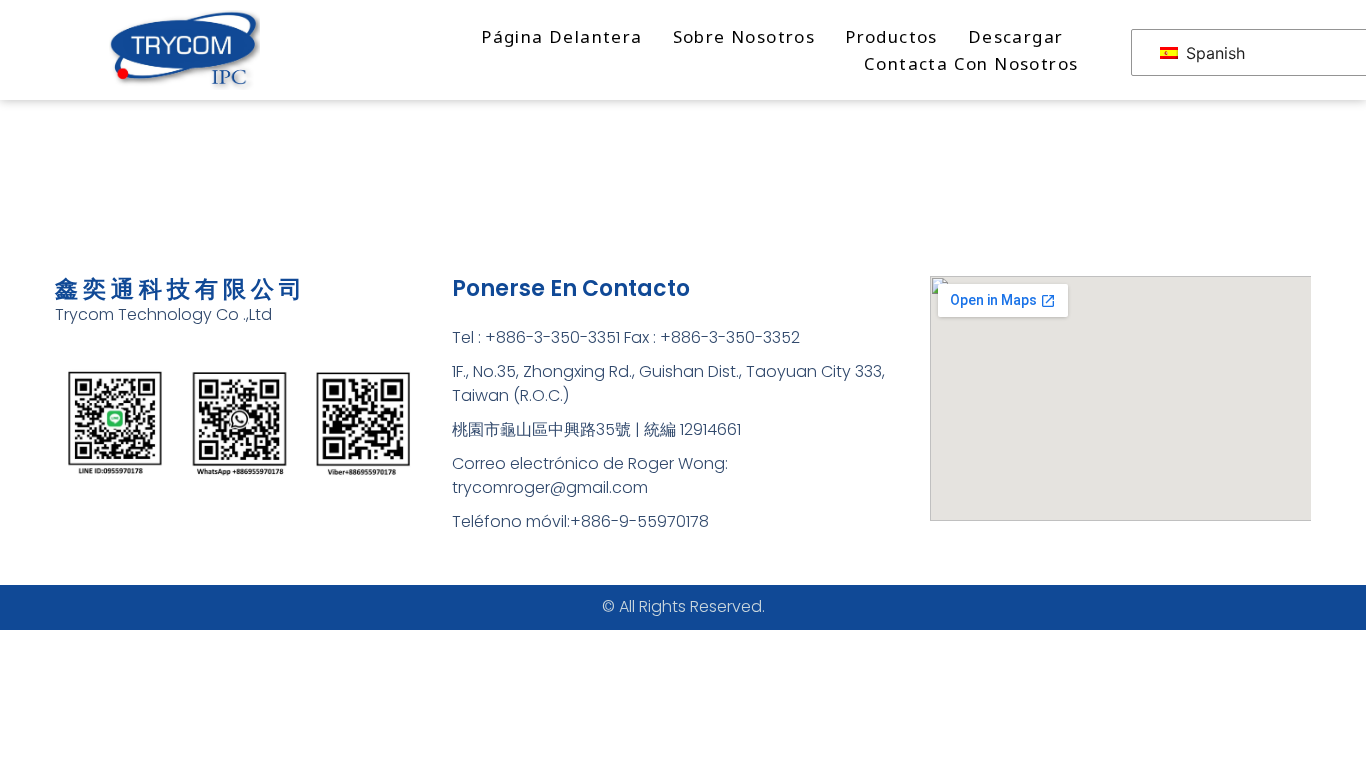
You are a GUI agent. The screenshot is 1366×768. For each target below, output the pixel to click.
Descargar (1016, 36)
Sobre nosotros (744, 36)
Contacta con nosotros (971, 63)
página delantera (561, 36)
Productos (891, 36)
